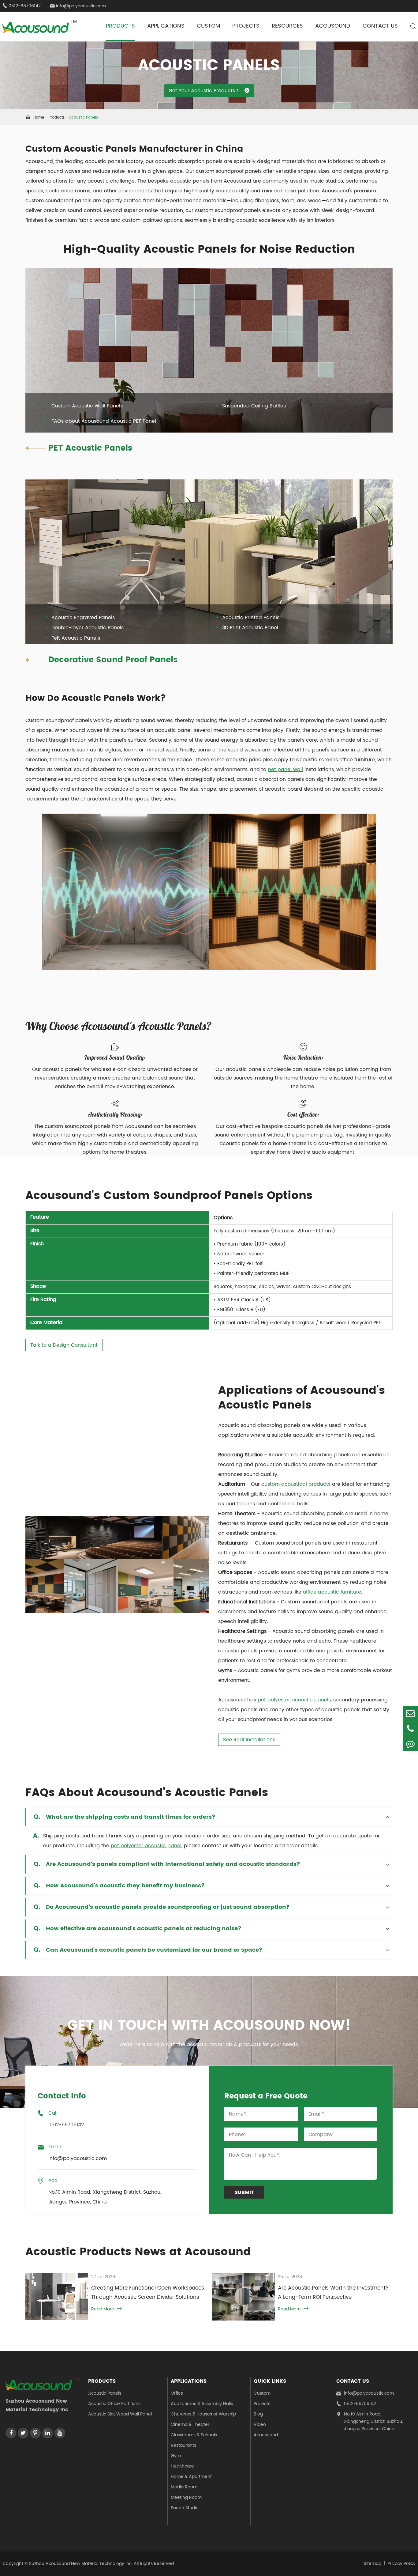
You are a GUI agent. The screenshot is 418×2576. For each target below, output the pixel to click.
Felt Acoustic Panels (76, 638)
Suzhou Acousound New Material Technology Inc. (81, 2564)
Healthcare (182, 2466)
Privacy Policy (401, 2564)
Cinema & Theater (190, 2425)
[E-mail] (410, 1713)
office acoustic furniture (332, 1592)
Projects (246, 26)
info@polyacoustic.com (78, 6)
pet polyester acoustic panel (146, 1846)
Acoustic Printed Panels (251, 618)
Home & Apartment (191, 2477)
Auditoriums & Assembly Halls (202, 2404)
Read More (106, 2309)
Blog (258, 2414)
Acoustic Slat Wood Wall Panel (120, 2414)
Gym (176, 2456)
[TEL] (410, 1729)
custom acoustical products (296, 1484)
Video (260, 2425)
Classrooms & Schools (194, 2435)
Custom (208, 26)
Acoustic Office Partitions (114, 2404)
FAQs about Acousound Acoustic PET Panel (104, 421)
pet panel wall (285, 770)
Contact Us (380, 26)
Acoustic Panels (84, 117)
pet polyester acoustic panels (294, 1700)
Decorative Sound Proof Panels (113, 660)
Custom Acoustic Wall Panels (87, 406)
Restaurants (183, 2445)
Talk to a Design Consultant (64, 1345)
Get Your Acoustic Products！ (209, 91)
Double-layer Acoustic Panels (88, 628)
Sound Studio (185, 2508)
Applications (166, 26)
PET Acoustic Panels (90, 448)
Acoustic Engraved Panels (83, 618)
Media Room (184, 2487)
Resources (287, 26)
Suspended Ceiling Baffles (254, 406)
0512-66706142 (356, 2404)
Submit (244, 2192)
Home (39, 117)
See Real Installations (249, 1740)
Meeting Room (186, 2497)
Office (177, 2393)
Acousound (333, 26)
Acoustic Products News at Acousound (138, 2252)
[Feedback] (410, 1744)
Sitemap (373, 2564)
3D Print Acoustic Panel (250, 628)
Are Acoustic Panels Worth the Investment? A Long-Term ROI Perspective (333, 2293)
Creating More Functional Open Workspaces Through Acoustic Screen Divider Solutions (148, 2293)
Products (120, 26)
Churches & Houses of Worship (203, 2414)
